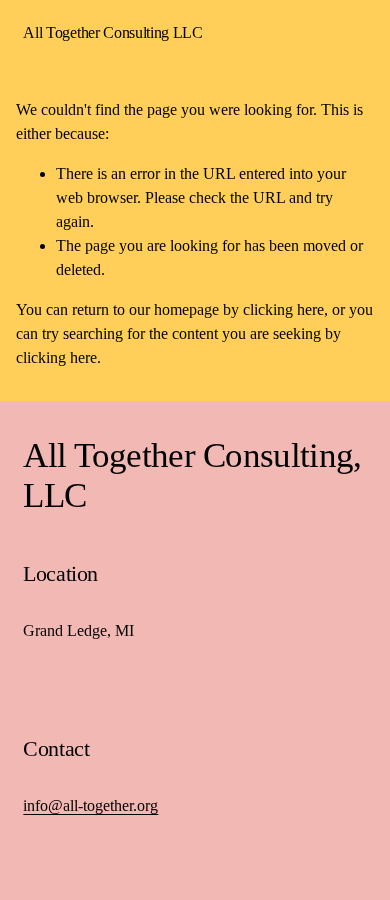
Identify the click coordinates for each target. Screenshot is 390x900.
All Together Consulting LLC (112, 32)
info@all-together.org (90, 805)
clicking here (283, 309)
